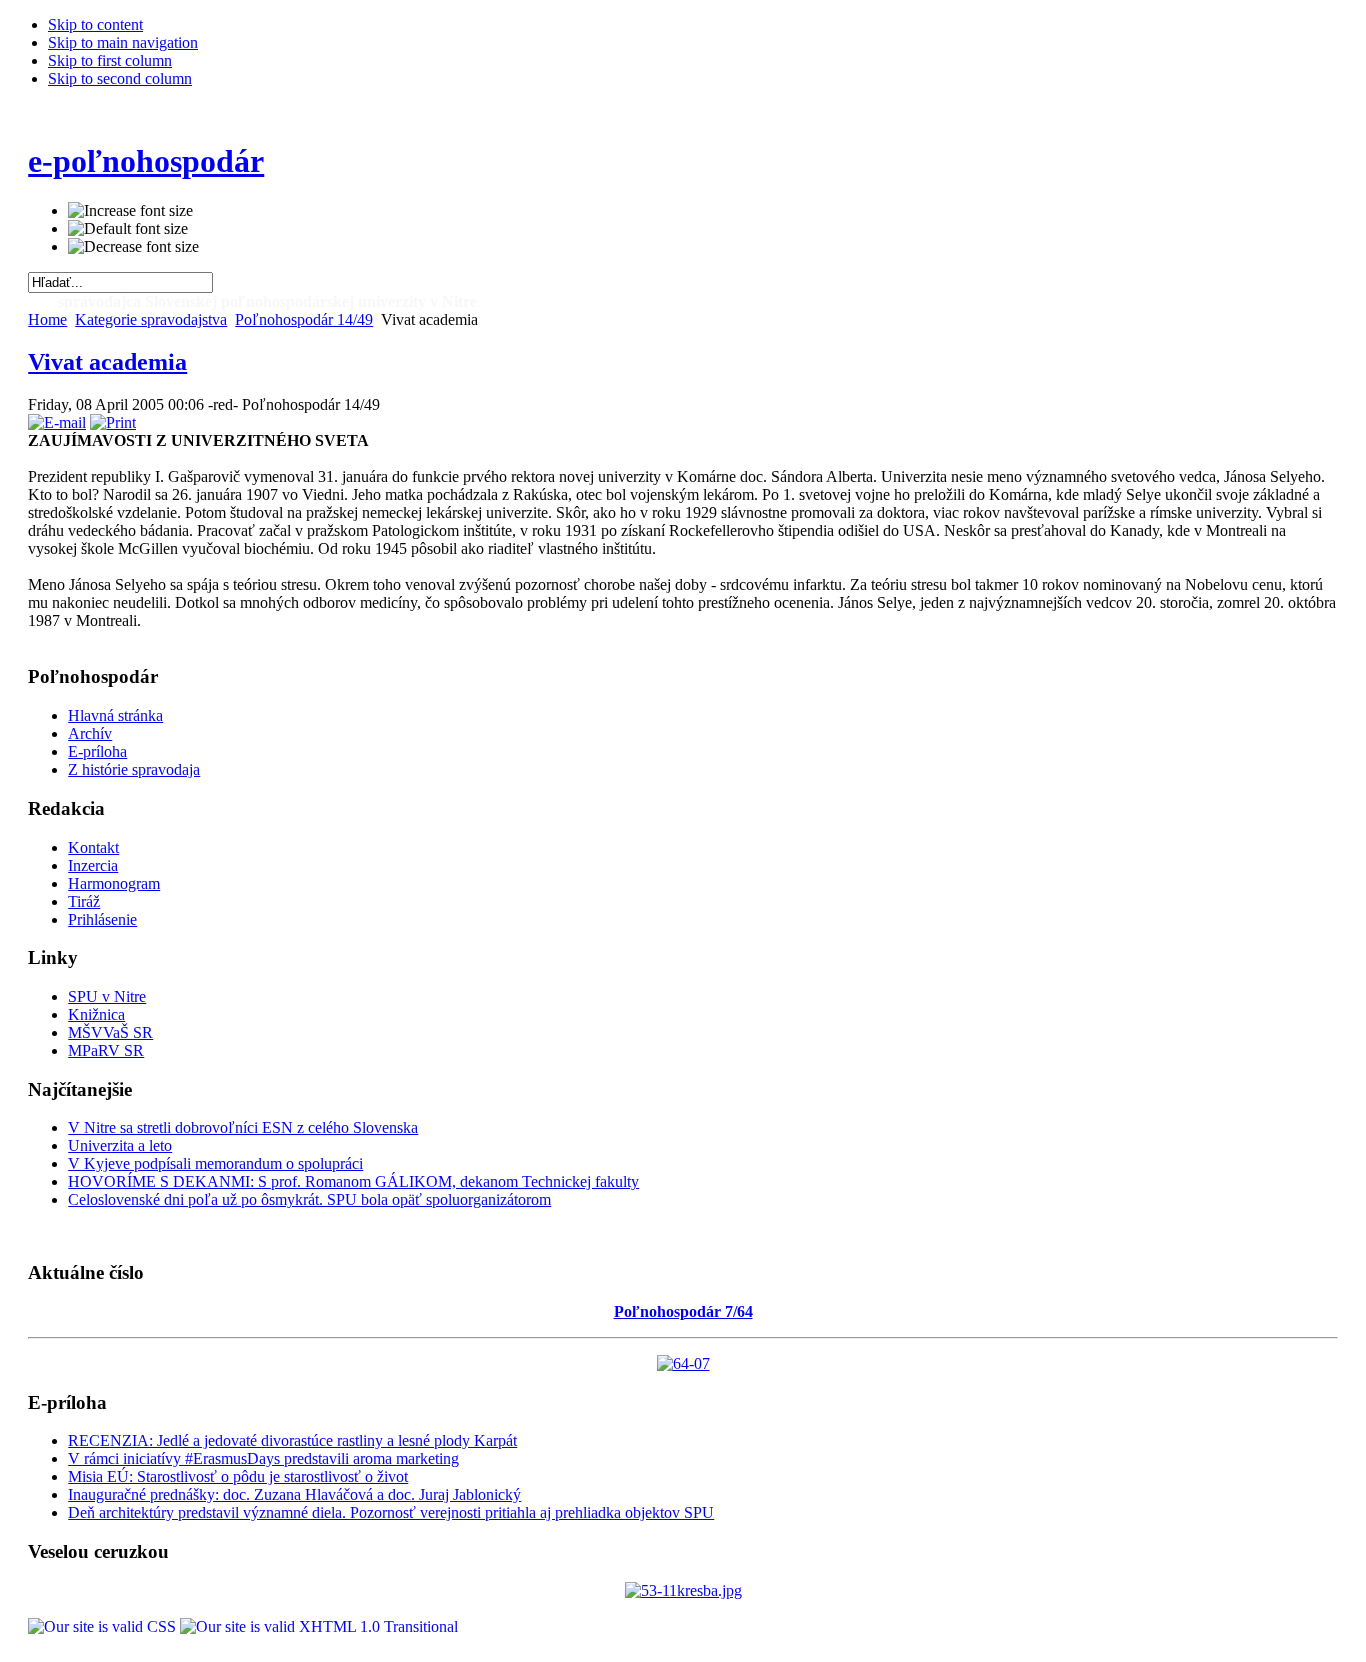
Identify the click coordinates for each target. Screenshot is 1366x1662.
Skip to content (95, 24)
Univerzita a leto (120, 1145)
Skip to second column (120, 78)
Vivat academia (107, 362)
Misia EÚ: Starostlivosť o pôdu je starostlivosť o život (238, 1476)
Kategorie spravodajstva (151, 319)
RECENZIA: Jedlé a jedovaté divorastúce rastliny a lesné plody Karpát (292, 1440)
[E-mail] (57, 422)
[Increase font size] (130, 211)
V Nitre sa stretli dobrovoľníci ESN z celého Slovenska (243, 1127)
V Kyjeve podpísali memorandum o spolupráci (215, 1163)
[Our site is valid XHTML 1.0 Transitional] (319, 1626)
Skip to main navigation (123, 42)
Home (47, 319)
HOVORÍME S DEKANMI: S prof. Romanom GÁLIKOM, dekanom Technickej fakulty (353, 1181)
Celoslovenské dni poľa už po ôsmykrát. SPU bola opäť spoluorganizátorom (309, 1199)
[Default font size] (128, 229)
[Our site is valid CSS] (104, 1626)
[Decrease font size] (133, 247)
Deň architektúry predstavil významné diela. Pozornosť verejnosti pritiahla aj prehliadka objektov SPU (391, 1512)
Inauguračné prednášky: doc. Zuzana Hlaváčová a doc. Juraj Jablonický (294, 1494)
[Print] (113, 422)
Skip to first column (110, 60)
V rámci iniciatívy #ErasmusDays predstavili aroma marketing (263, 1458)
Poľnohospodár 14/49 (304, 319)
